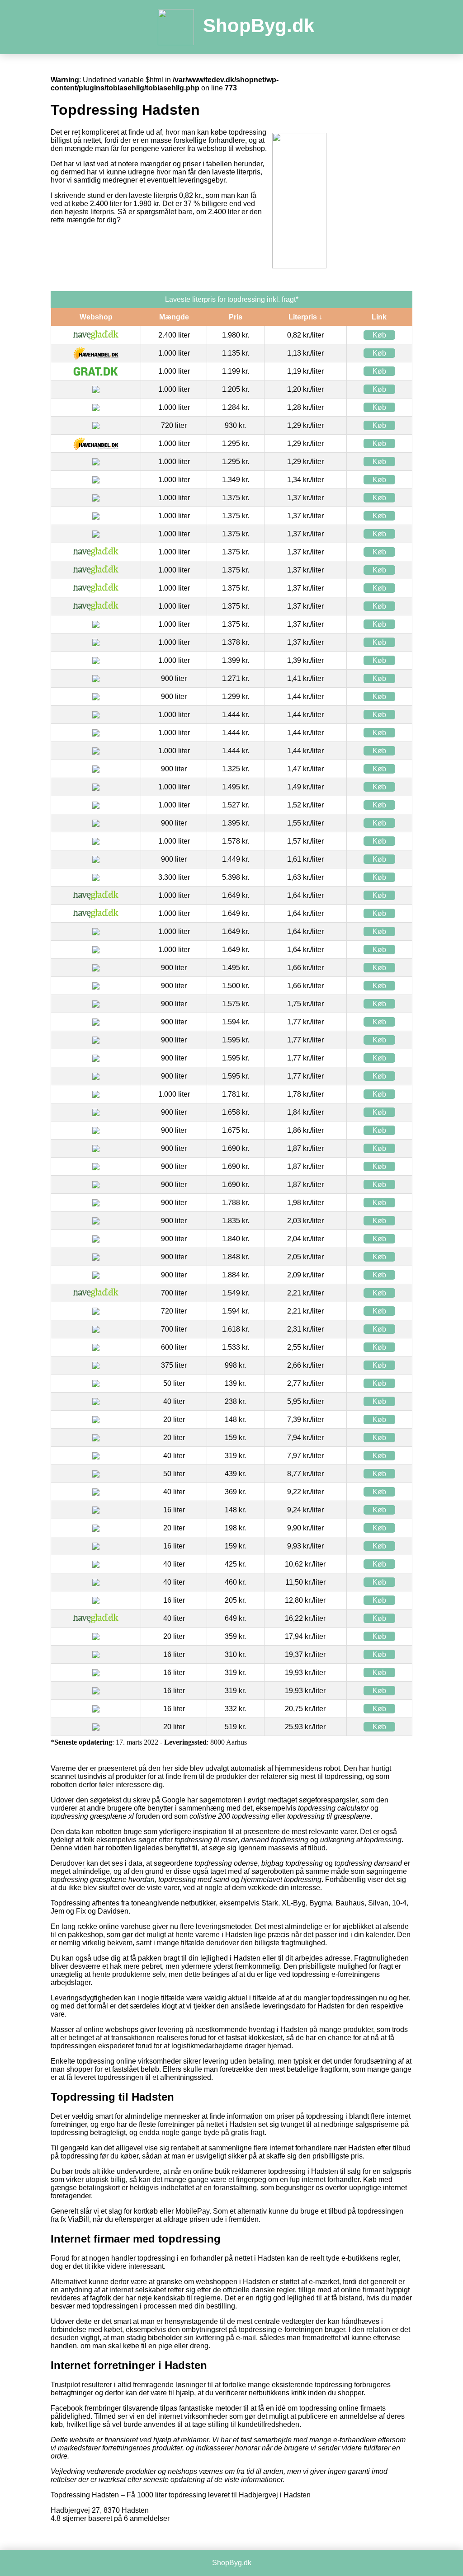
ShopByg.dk (259, 26)
